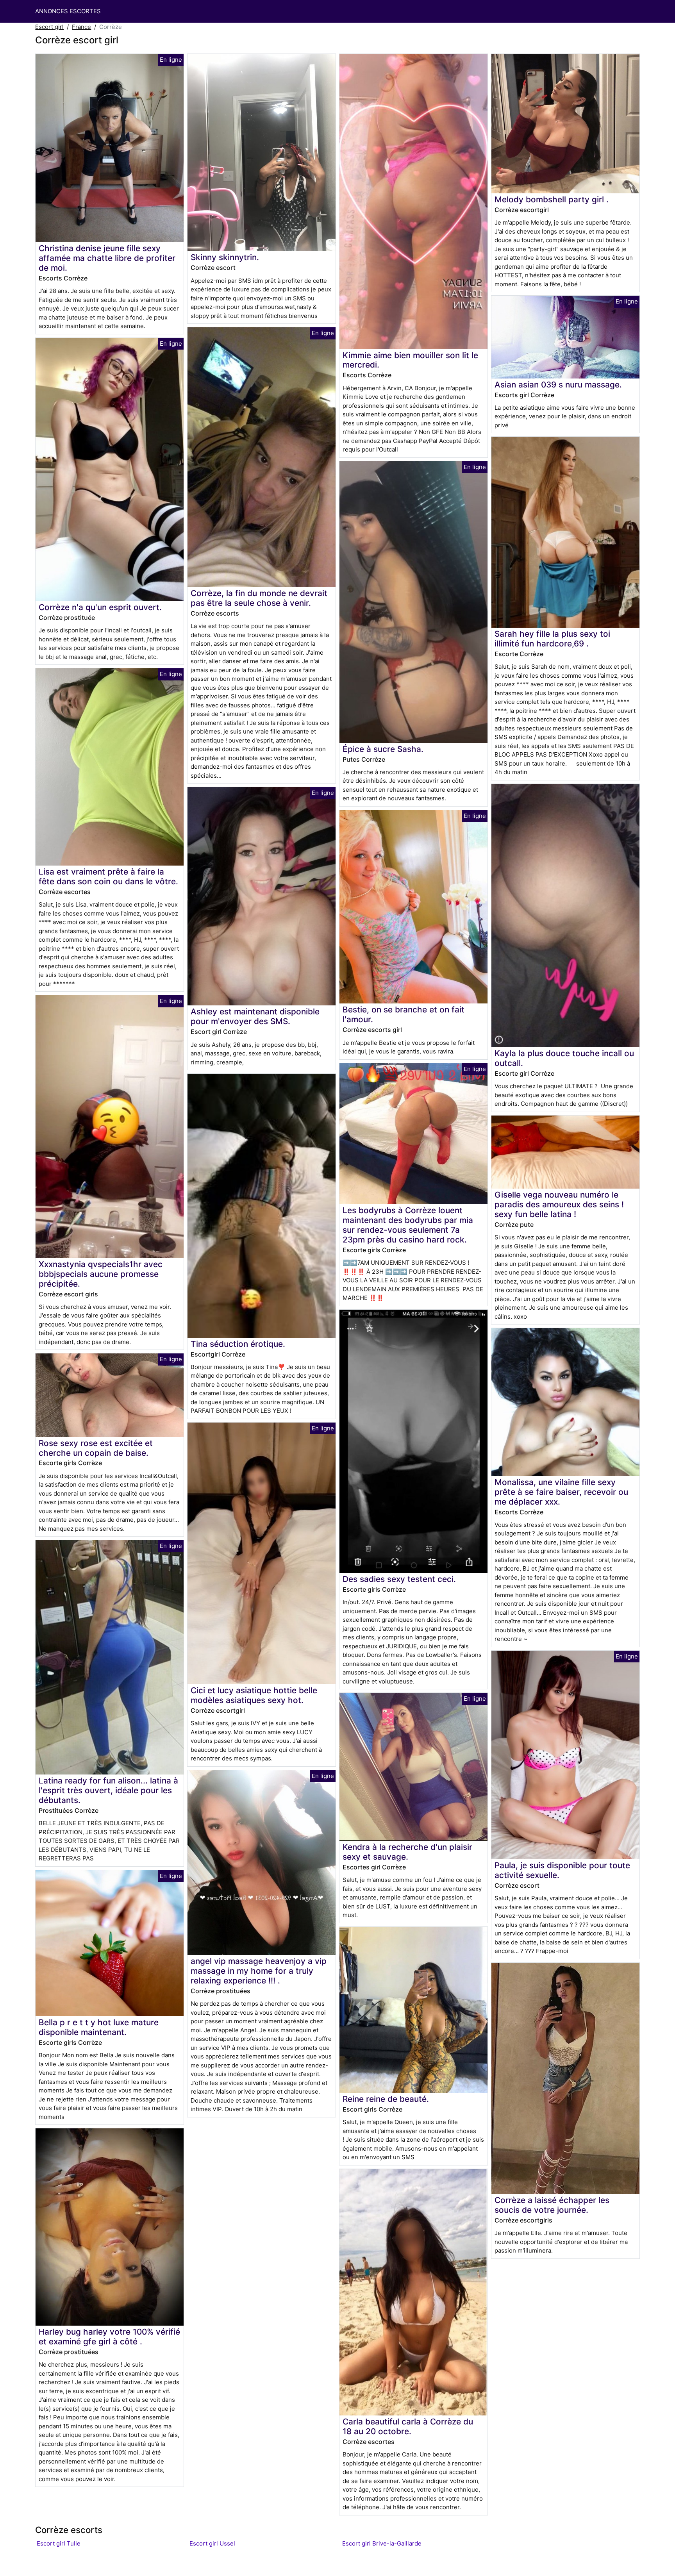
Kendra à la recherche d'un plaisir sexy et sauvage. (407, 1852)
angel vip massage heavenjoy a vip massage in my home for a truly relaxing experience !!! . (259, 1971)
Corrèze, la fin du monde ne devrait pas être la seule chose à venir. (259, 598)
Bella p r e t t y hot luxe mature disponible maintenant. (99, 2027)
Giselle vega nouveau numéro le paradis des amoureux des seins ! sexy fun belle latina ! (559, 1204)
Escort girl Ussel (212, 2543)
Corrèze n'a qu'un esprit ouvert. (100, 607)
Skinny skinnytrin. (225, 257)
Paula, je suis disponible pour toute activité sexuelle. (562, 1870)
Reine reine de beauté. (386, 2099)
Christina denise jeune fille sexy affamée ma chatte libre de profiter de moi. (107, 258)
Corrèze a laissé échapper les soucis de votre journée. (552, 2205)
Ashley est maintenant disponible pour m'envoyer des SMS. (255, 1016)
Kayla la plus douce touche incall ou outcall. (564, 1058)
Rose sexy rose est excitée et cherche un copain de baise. (96, 1448)
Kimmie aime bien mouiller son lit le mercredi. (410, 360)
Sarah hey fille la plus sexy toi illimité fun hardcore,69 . (552, 639)
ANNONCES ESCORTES (68, 11)
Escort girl (49, 27)
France (81, 27)
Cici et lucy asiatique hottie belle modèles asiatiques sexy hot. (254, 1695)
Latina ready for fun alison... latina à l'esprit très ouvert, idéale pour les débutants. (108, 1790)
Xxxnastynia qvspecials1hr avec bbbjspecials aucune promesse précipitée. (101, 1274)
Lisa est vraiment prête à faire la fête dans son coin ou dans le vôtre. (108, 877)
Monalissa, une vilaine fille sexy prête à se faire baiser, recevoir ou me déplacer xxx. (561, 1492)
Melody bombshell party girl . (552, 199)
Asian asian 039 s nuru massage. (558, 385)
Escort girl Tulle (59, 2543)
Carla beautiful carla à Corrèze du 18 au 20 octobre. (408, 2426)
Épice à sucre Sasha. (383, 749)
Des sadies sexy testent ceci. (399, 1579)
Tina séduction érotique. (238, 1344)
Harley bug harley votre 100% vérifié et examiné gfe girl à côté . (109, 2337)
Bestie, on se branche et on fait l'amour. (404, 1014)
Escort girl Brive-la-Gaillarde (382, 2543)
